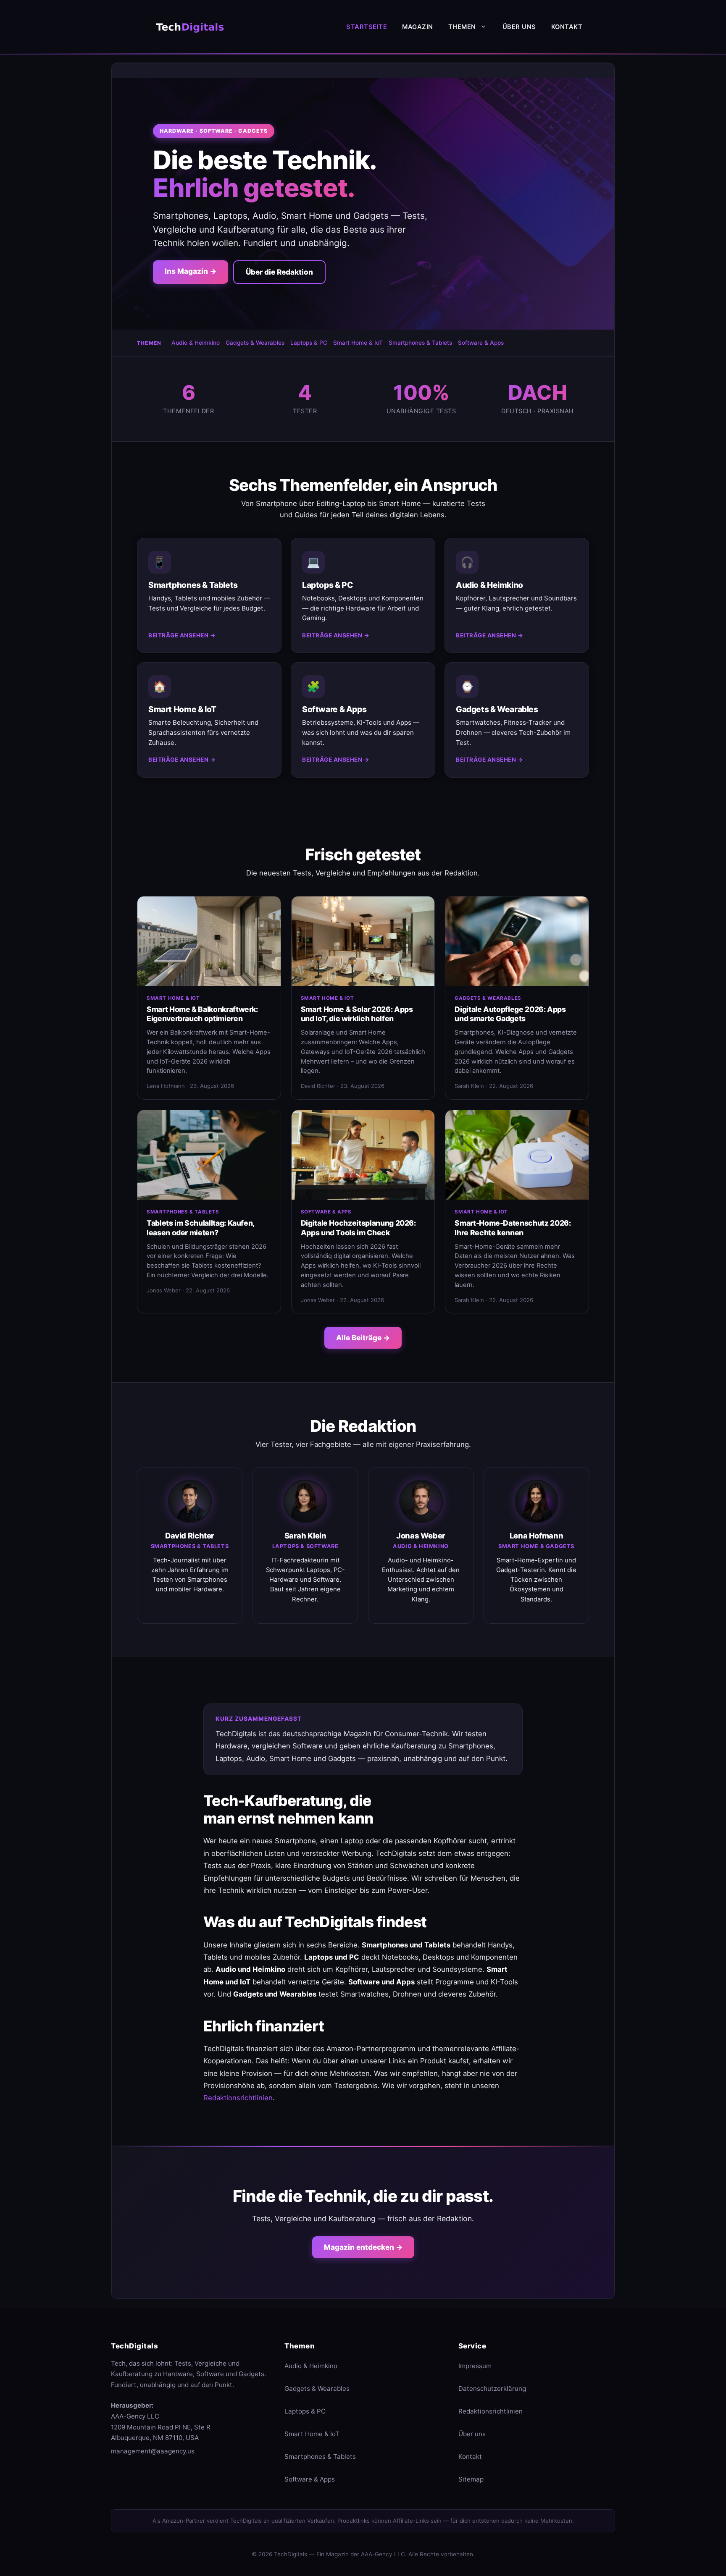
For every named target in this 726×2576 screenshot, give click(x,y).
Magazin (418, 27)
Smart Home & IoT (358, 343)
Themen (462, 27)
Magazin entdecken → (363, 2247)
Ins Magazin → (191, 271)
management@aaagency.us (153, 2451)
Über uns (519, 27)
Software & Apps (481, 343)
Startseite (367, 27)
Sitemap (471, 2479)
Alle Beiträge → (363, 1338)
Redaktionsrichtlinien (238, 2098)
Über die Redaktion (279, 272)
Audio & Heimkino (196, 343)
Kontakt (567, 27)
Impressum (475, 2366)
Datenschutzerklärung (492, 2389)
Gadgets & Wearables (255, 343)
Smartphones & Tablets (420, 343)
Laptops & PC (309, 343)
